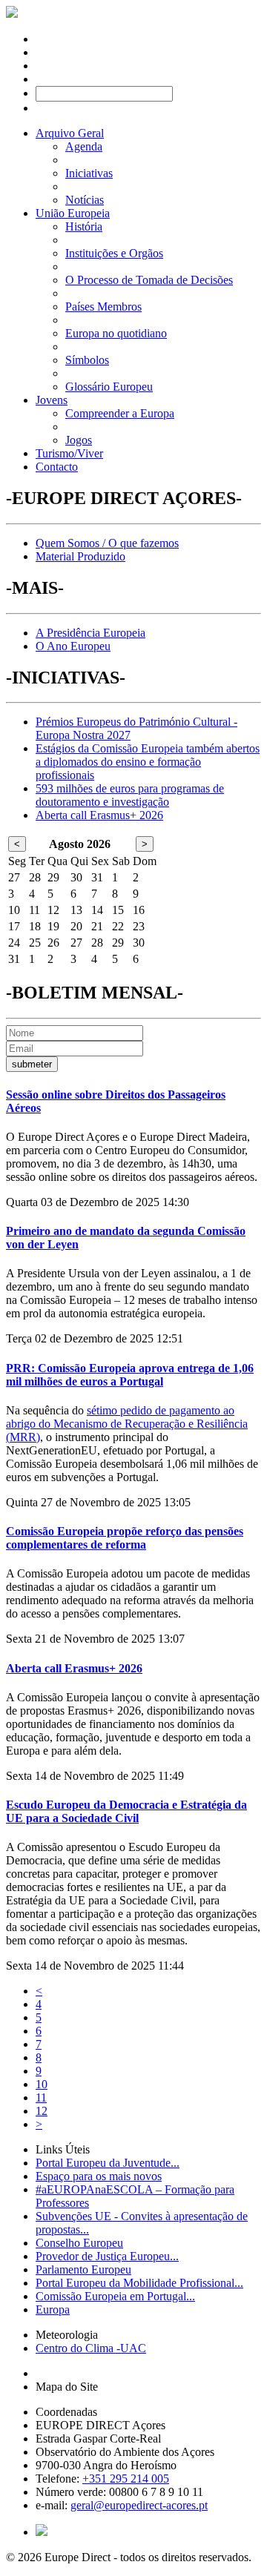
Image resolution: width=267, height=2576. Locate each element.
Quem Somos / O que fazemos (107, 543)
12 (42, 2111)
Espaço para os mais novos (99, 2176)
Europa (53, 2310)
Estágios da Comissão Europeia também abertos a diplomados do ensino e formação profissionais (148, 762)
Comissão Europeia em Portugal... (115, 2296)
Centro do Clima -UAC (91, 2348)
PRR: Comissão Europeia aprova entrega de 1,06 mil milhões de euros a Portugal (130, 1375)
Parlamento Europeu (83, 2269)
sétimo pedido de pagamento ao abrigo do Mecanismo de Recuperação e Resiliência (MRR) (127, 1424)
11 (41, 2097)
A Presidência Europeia (90, 633)
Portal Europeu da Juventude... (108, 2163)
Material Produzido (80, 556)
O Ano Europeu (73, 646)
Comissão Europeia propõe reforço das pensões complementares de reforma (125, 1538)
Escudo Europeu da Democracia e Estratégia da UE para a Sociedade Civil (126, 1811)
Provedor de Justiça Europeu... (107, 2256)
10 (42, 2084)
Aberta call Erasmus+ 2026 (99, 815)
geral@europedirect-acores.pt (139, 2505)
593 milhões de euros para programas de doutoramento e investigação (130, 795)
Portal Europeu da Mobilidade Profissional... (139, 2283)
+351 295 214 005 (126, 2479)
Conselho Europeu (79, 2243)
